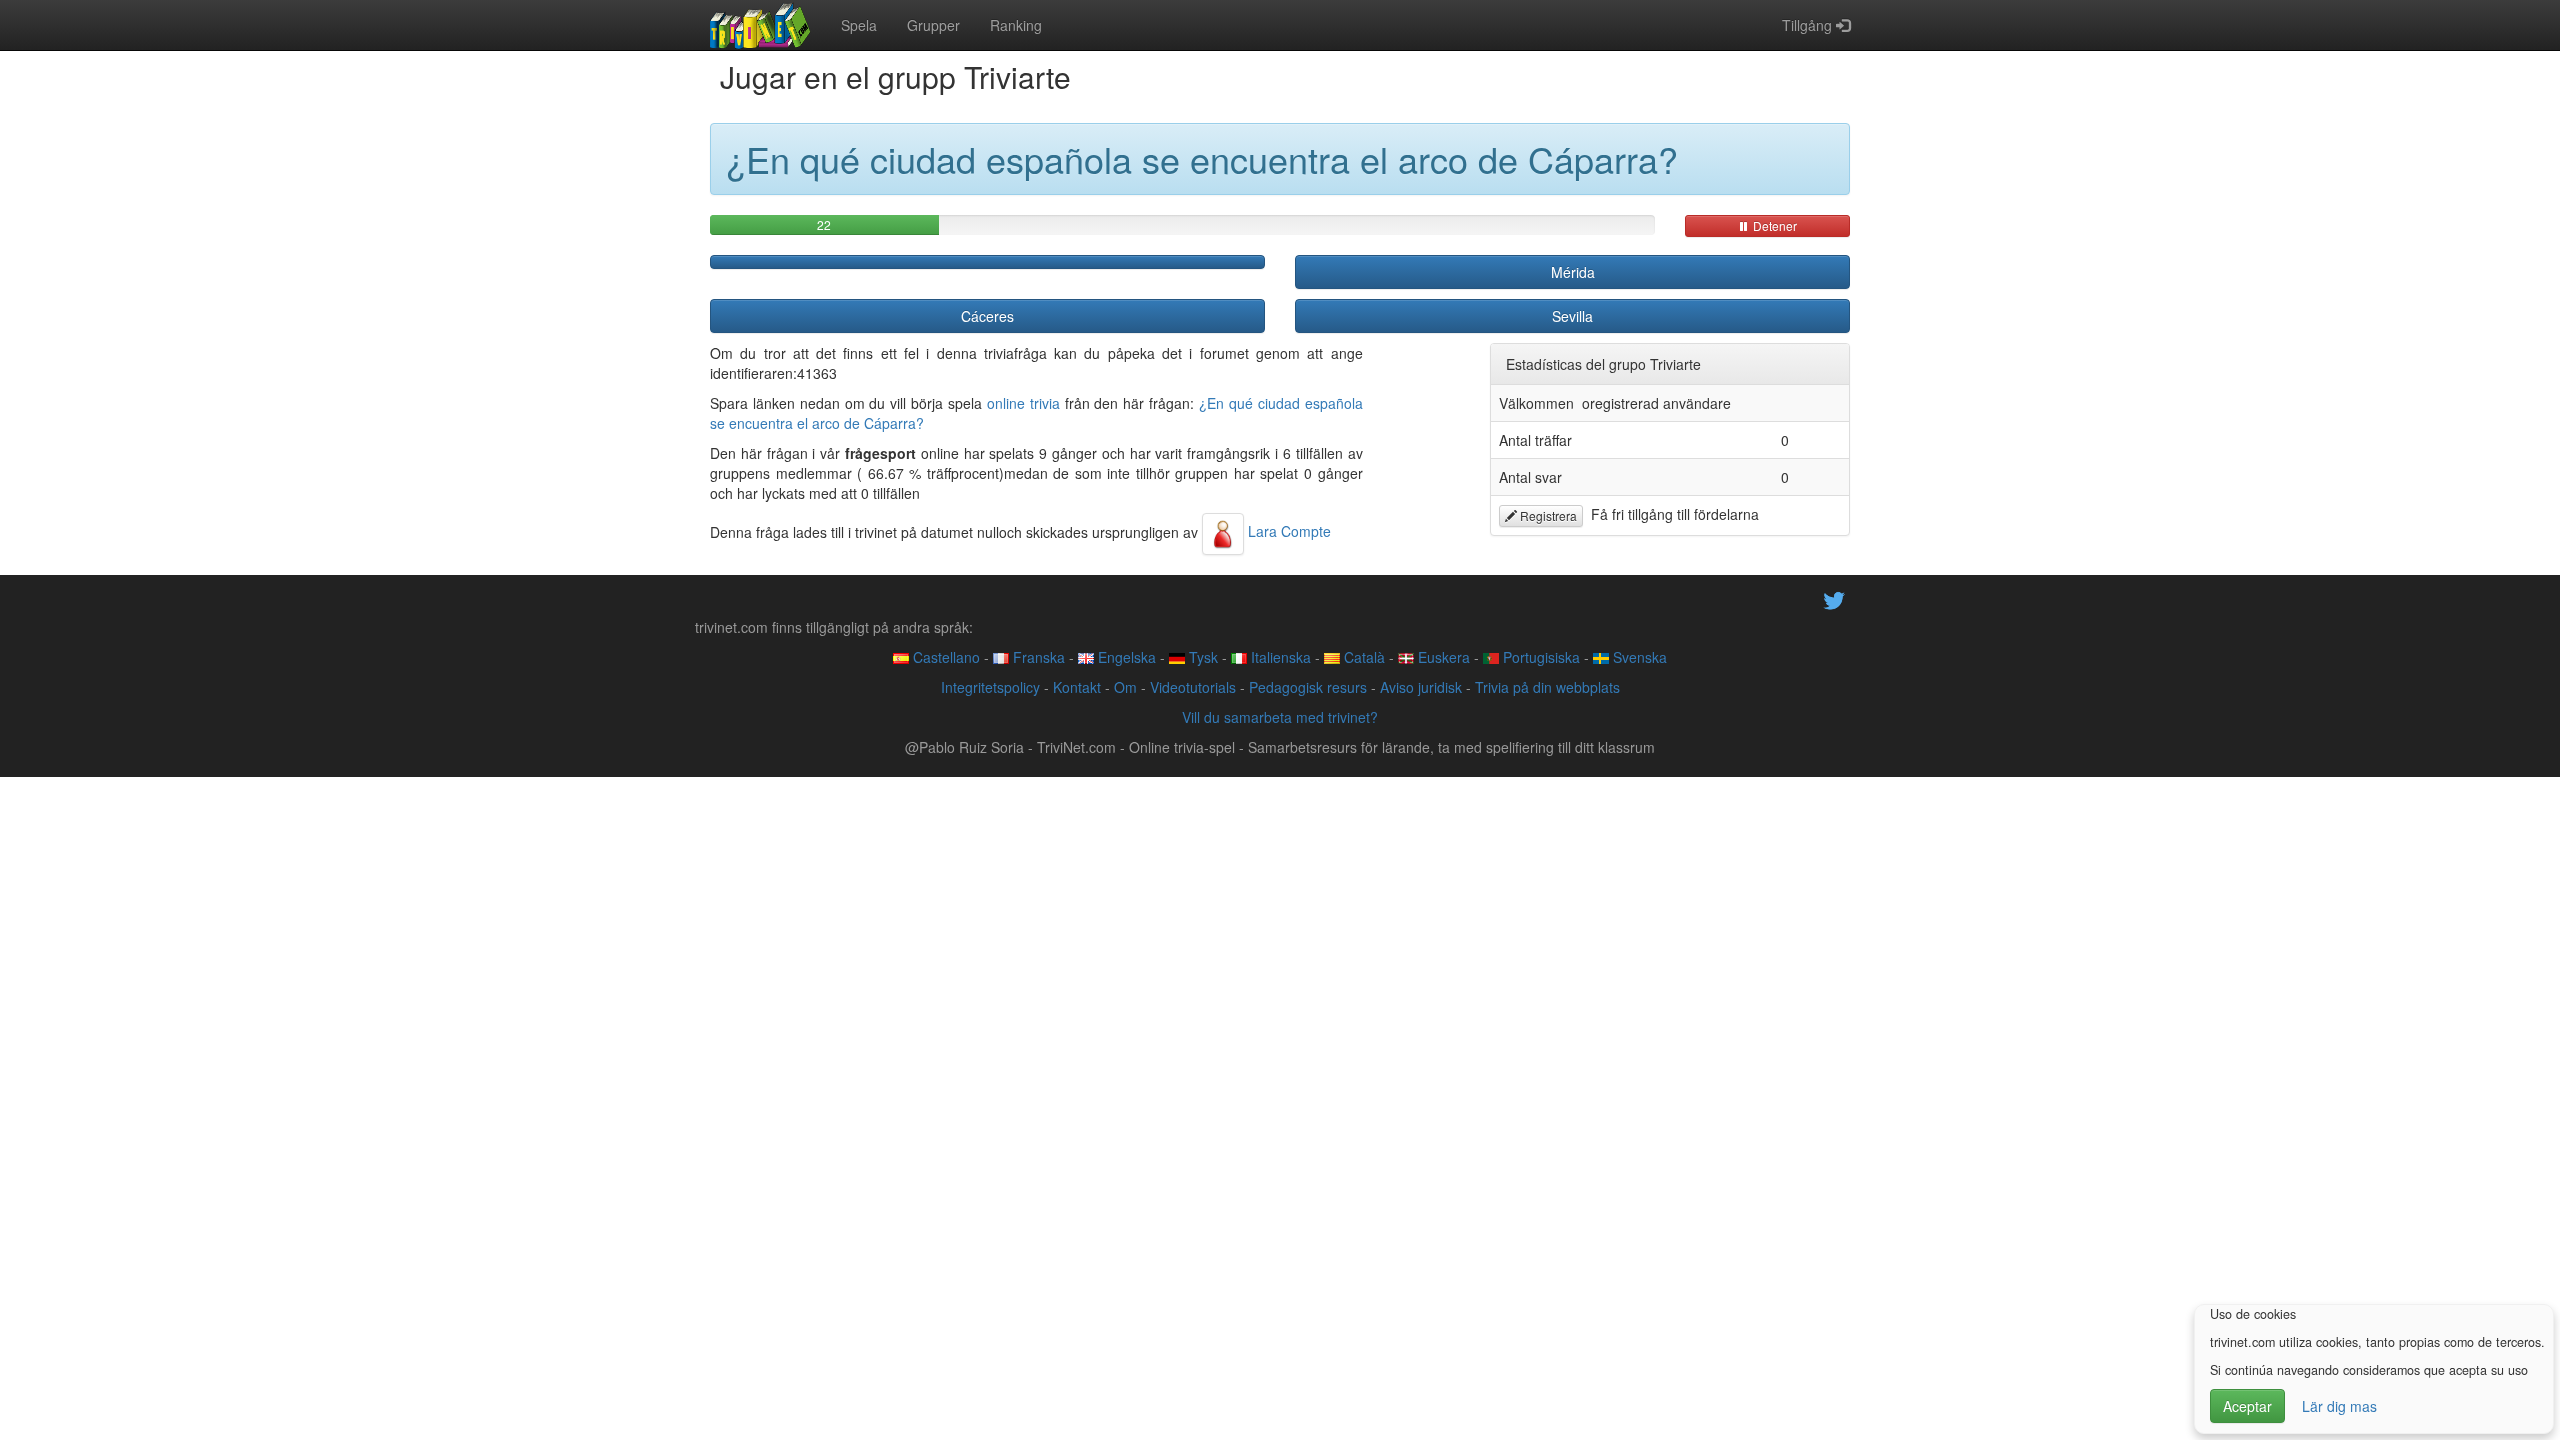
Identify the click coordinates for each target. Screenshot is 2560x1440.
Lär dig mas (2339, 1406)
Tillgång (1809, 25)
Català (1362, 657)
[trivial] (760, 25)
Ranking (1016, 25)
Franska (1037, 657)
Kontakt (1077, 687)
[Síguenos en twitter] (1834, 598)
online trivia (1023, 403)
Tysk (1201, 657)
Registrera (1547, 515)
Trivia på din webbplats (1547, 687)
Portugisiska (1539, 657)
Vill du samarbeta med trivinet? (1280, 717)
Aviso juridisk (1421, 687)
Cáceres (987, 316)
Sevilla (1572, 316)
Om (1125, 687)
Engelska (1125, 657)
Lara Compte (1287, 531)
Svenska (1638, 657)
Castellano (944, 657)
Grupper (933, 25)
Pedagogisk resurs (1308, 687)
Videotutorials (1193, 687)
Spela (859, 25)
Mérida (1573, 272)
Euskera (1442, 657)
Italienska (1279, 657)
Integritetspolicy (990, 687)
